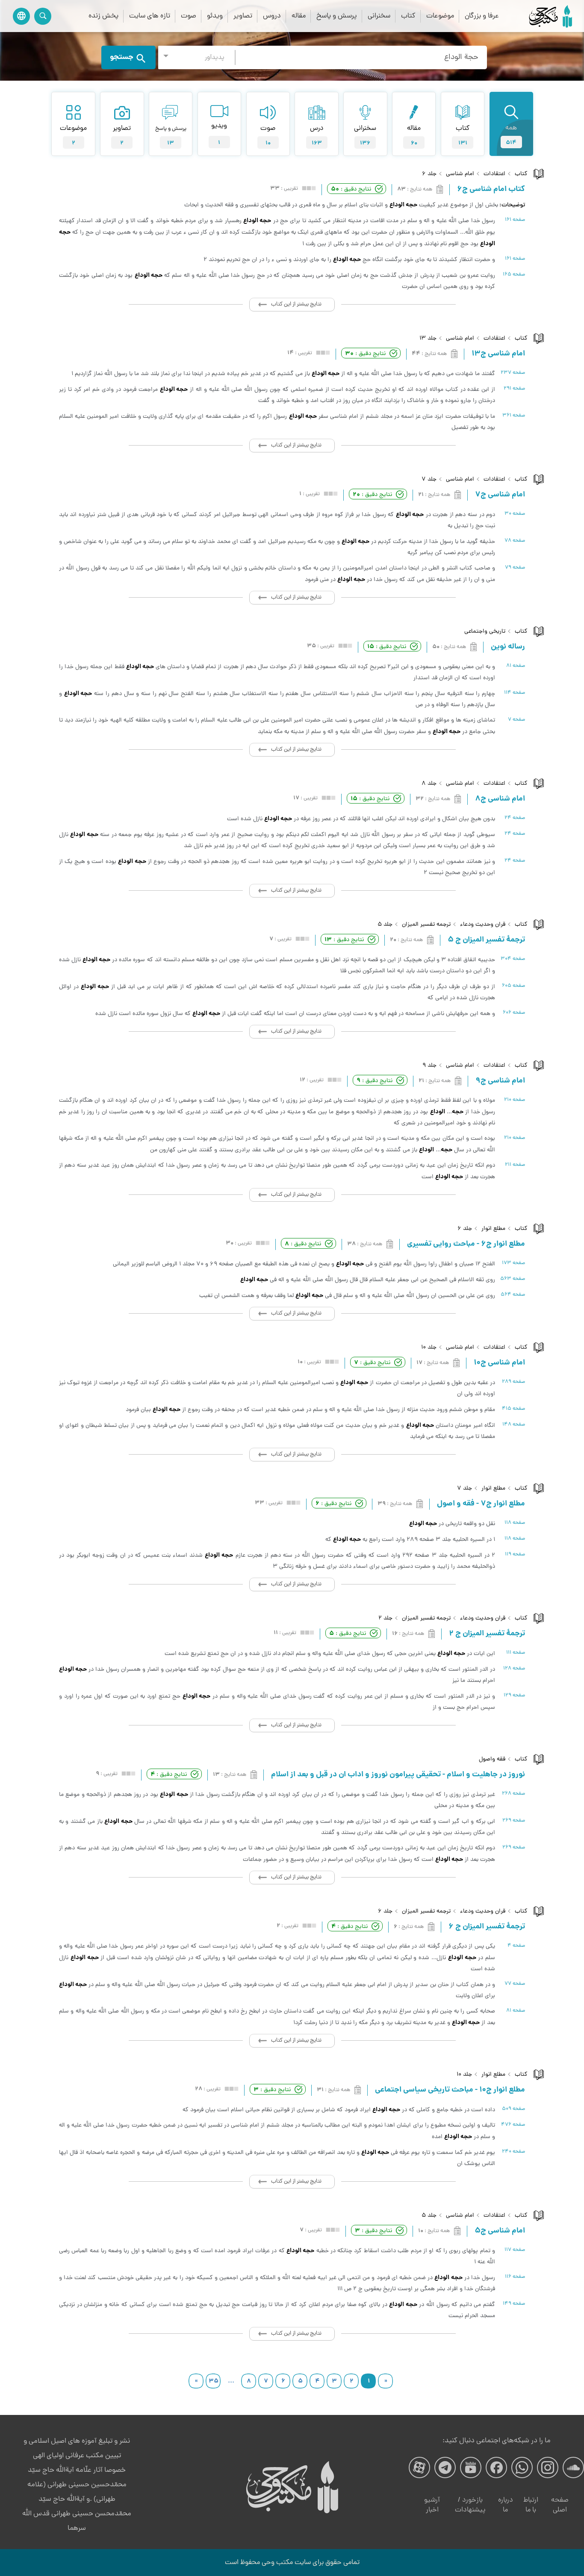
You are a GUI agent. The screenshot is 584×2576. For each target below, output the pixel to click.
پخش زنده (103, 16)
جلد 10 (429, 1348)
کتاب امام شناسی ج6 (491, 190)
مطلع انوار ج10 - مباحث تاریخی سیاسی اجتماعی (450, 2090)
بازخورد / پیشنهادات (470, 2505)
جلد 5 (385, 925)
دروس (272, 16)
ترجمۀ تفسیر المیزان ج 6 (487, 1927)
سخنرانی (379, 16)
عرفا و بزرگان (482, 16)
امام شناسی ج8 (500, 799)
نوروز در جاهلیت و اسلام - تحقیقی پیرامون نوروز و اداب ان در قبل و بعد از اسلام (398, 1775)
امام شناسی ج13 (498, 354)
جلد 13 (428, 339)
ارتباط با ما (531, 2505)
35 (214, 2381)
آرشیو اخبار (432, 2505)
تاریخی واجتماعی (485, 632)
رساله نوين (508, 647)
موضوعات (440, 16)
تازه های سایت (150, 16)
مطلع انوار (493, 1229)
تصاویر (243, 16)
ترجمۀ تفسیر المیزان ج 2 (487, 1634)
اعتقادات (494, 174)
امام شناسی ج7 (500, 495)
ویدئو (215, 16)
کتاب (408, 16)
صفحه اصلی (560, 2505)
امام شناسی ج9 (500, 1081)
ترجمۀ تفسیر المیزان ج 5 (486, 940)
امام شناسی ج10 (499, 1363)
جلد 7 (429, 480)
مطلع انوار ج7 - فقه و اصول (481, 1504)
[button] (196, 57)
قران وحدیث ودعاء (483, 925)
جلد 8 (429, 784)
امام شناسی (460, 174)
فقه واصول (492, 1759)
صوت (189, 16)
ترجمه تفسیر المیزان (426, 925)
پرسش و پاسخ (337, 16)
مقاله (299, 16)
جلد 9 (429, 1066)
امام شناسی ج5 (500, 2231)
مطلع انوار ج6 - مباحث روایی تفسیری (466, 1244)
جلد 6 (429, 174)
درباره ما (506, 2505)
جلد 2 (385, 1618)
